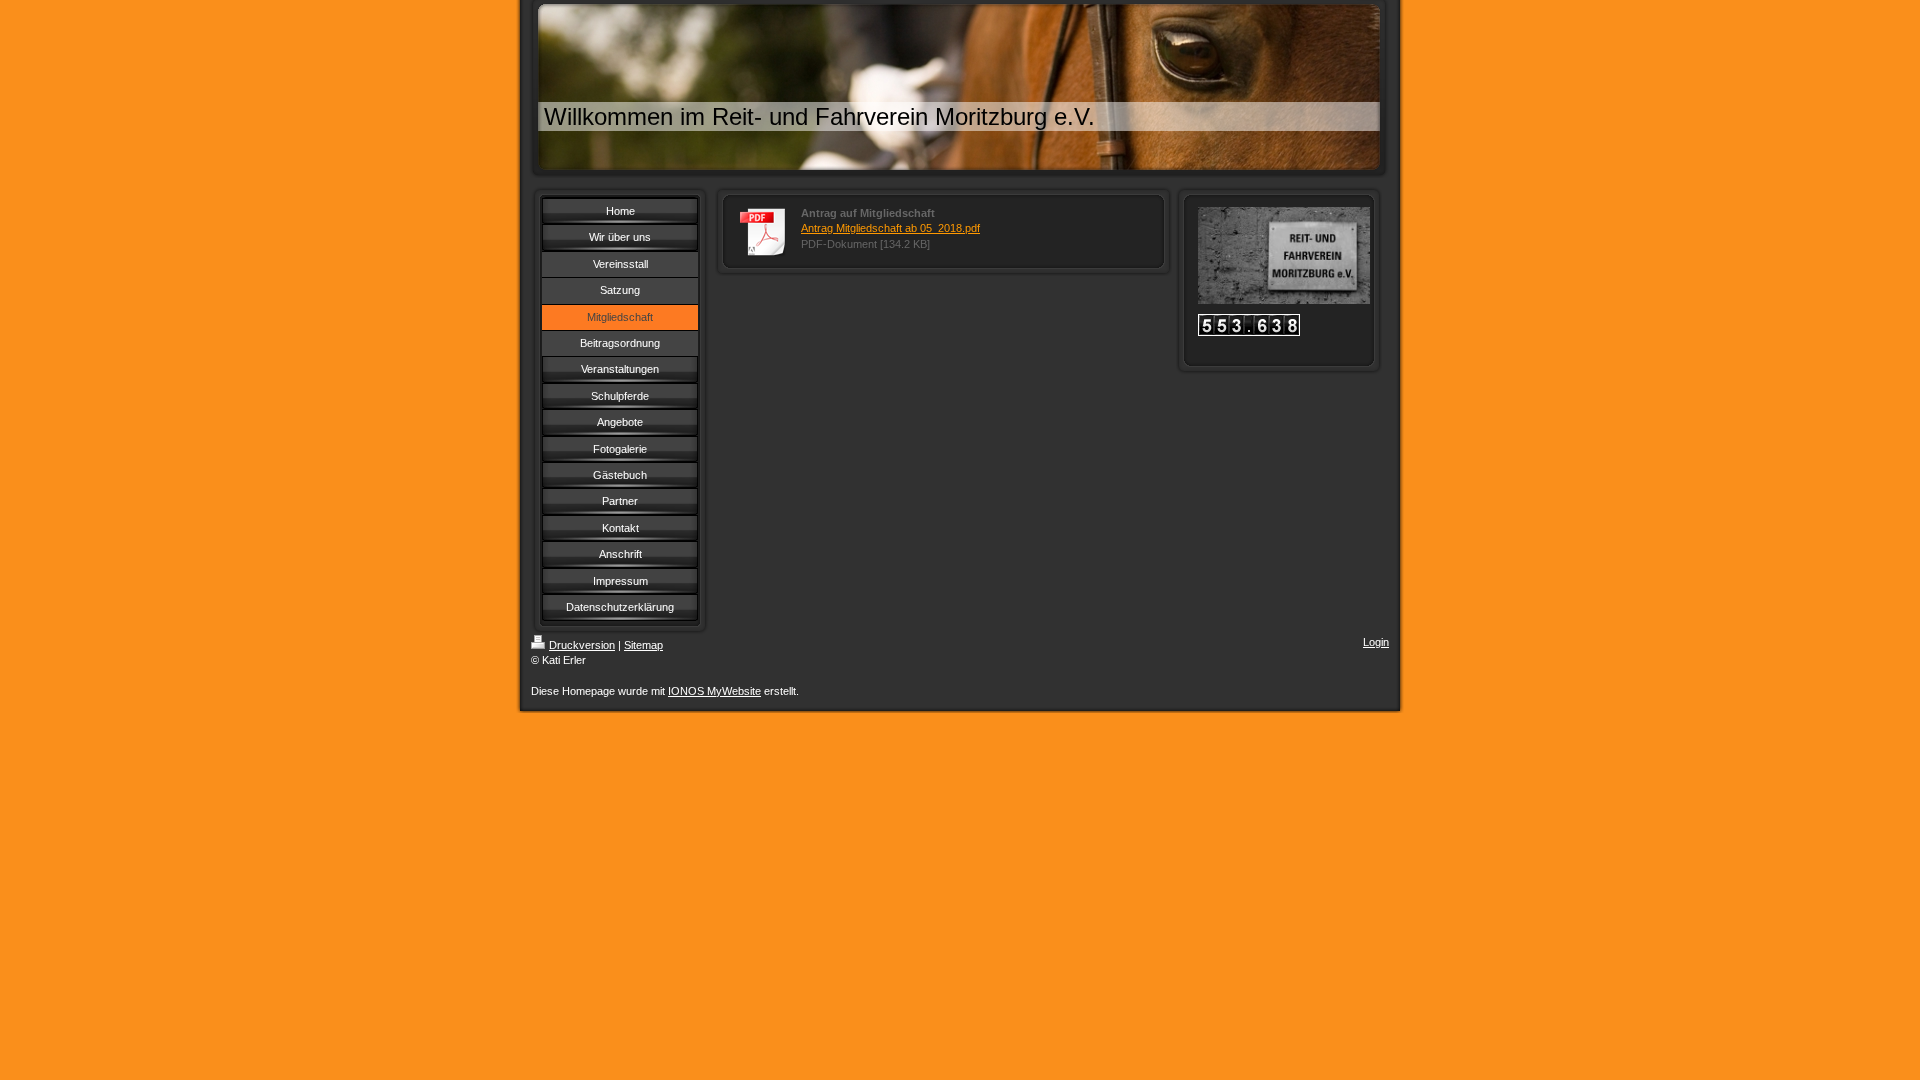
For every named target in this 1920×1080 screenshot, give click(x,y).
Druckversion (582, 645)
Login (1376, 642)
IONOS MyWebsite (714, 691)
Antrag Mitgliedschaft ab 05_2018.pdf (890, 228)
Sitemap (643, 645)
